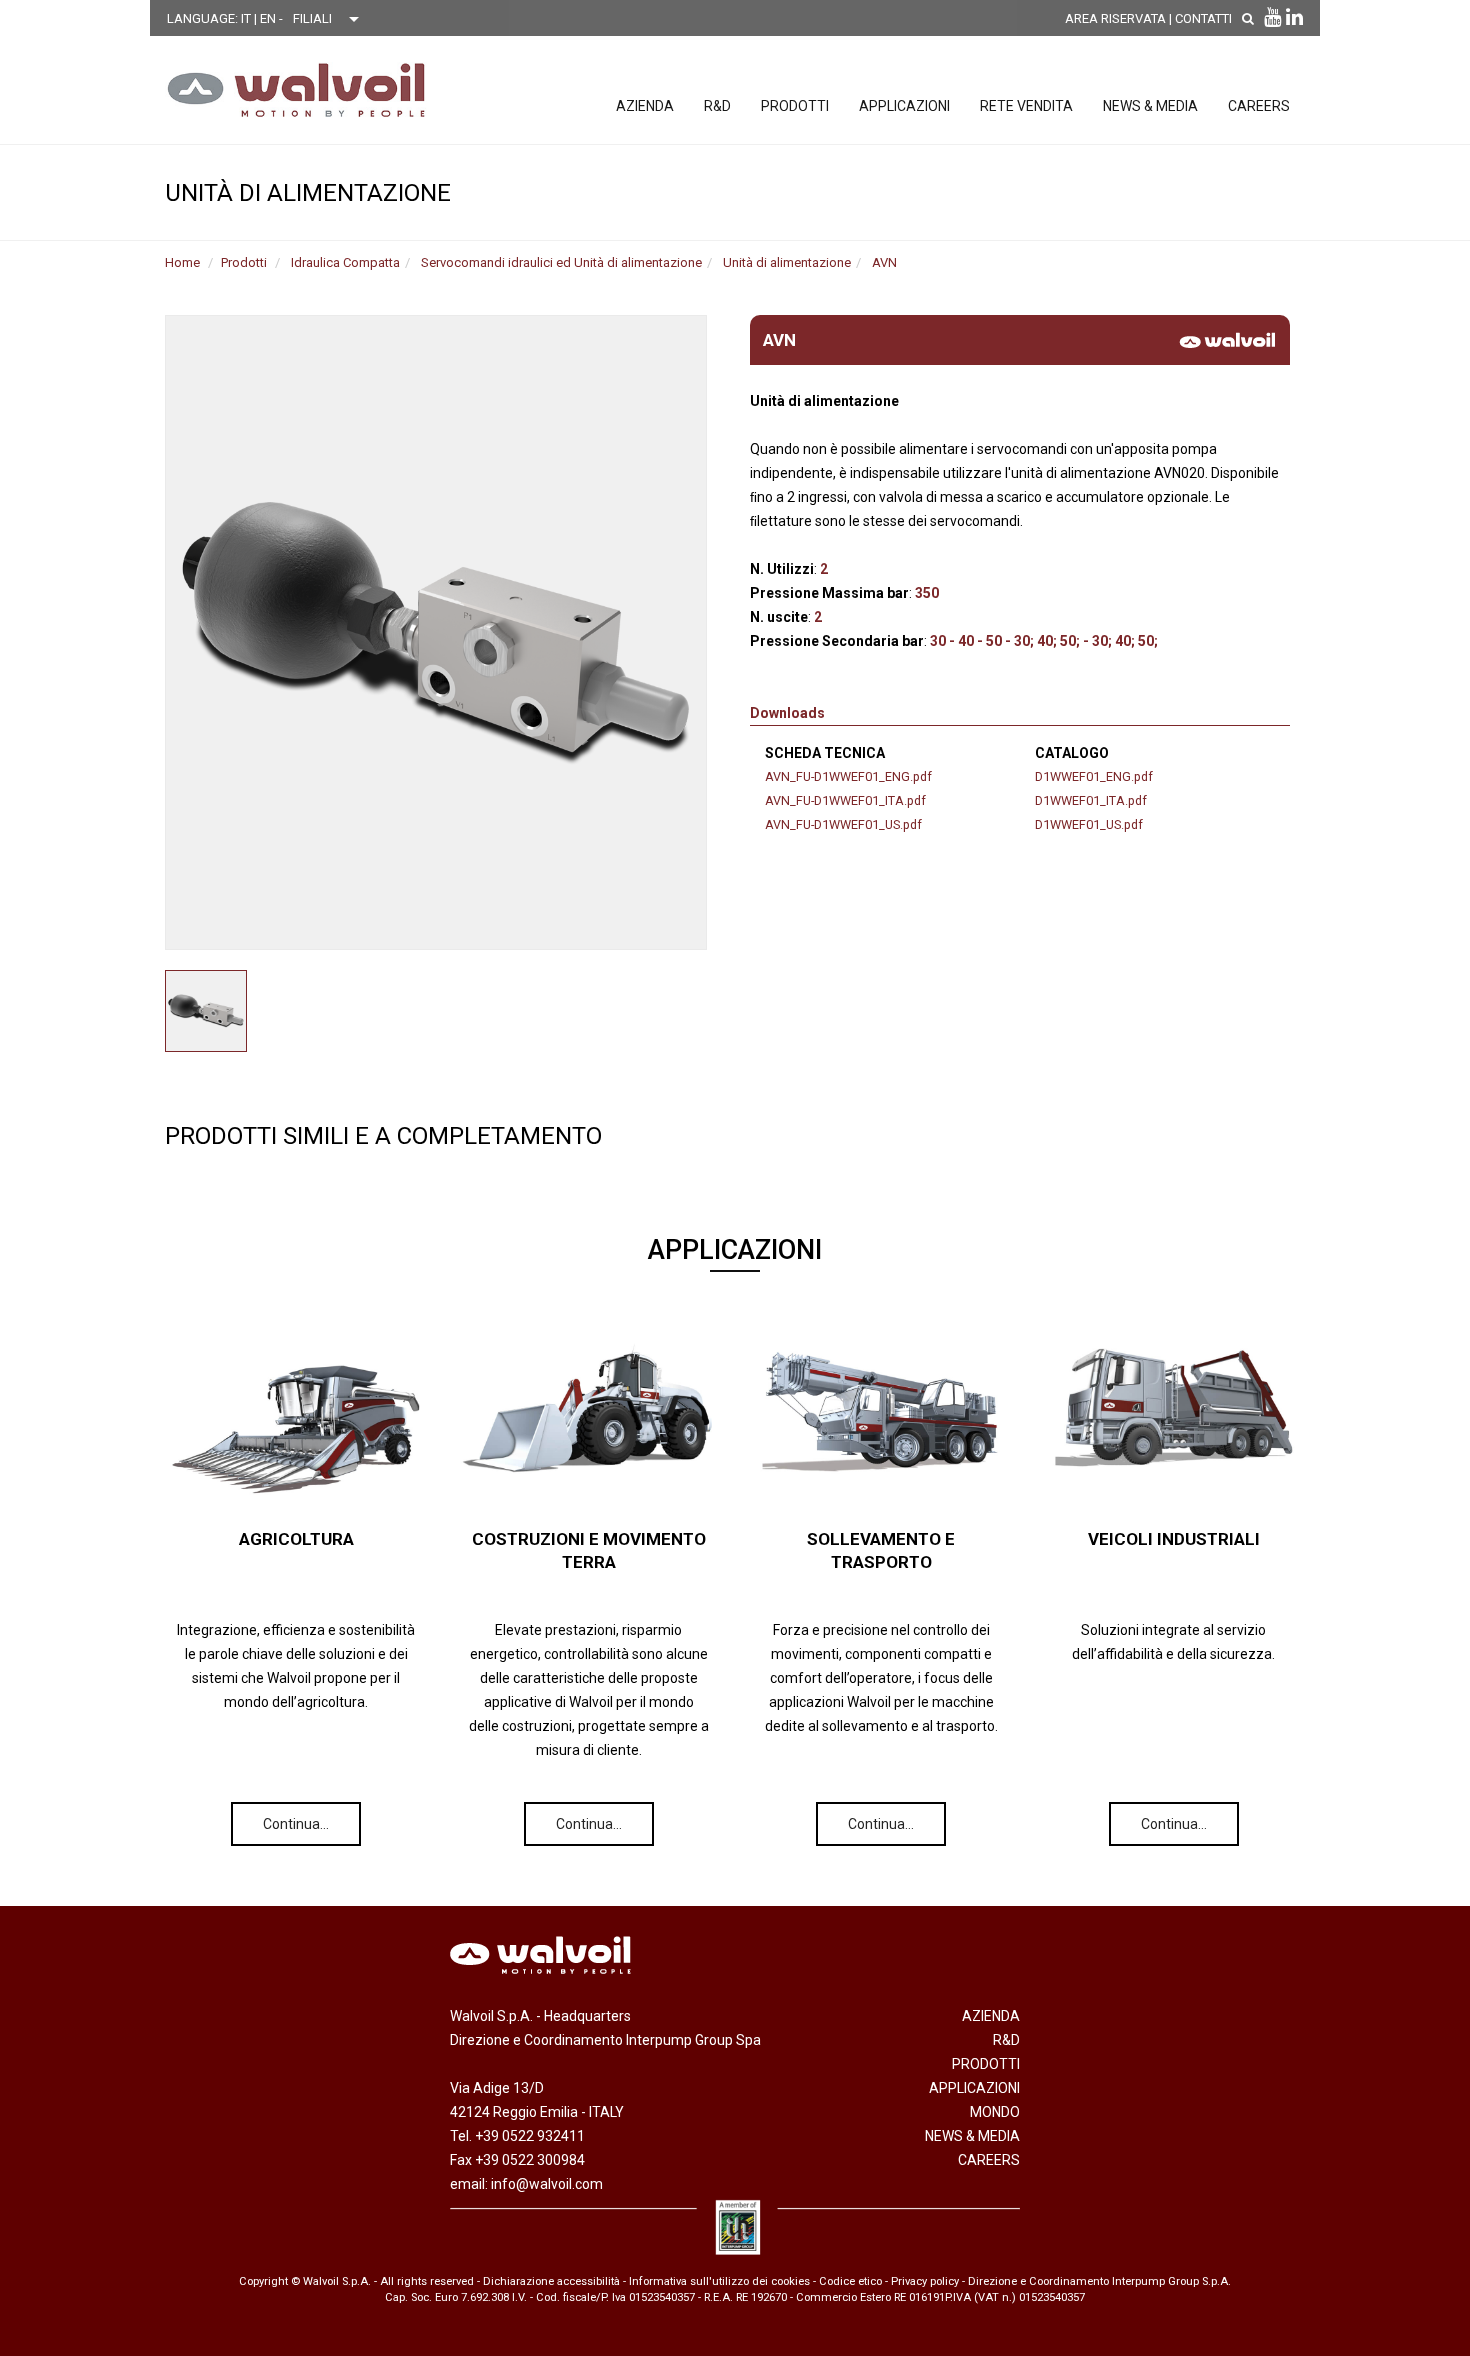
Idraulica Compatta (345, 262)
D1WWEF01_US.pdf (1089, 824)
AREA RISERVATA (1115, 18)
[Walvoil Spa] (296, 90)
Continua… (296, 1824)
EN (269, 18)
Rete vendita (1026, 106)
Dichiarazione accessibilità (551, 2281)
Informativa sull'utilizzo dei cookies (719, 2281)
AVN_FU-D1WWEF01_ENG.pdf (848, 776)
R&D (717, 106)
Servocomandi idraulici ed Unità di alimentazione (561, 262)
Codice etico (850, 2281)
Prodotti (795, 106)
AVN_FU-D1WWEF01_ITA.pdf (845, 800)
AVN (884, 262)
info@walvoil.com (547, 2184)
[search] (1248, 18)
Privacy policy (925, 2281)
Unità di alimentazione (787, 262)
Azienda (645, 106)
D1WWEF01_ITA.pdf (1091, 800)
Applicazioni (904, 106)
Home (182, 262)
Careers (1259, 106)
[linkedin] (1294, 17)
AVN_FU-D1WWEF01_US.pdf (843, 824)
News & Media (1150, 106)
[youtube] (1272, 17)
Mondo (995, 2112)
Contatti (1203, 18)
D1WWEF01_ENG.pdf (1094, 776)
